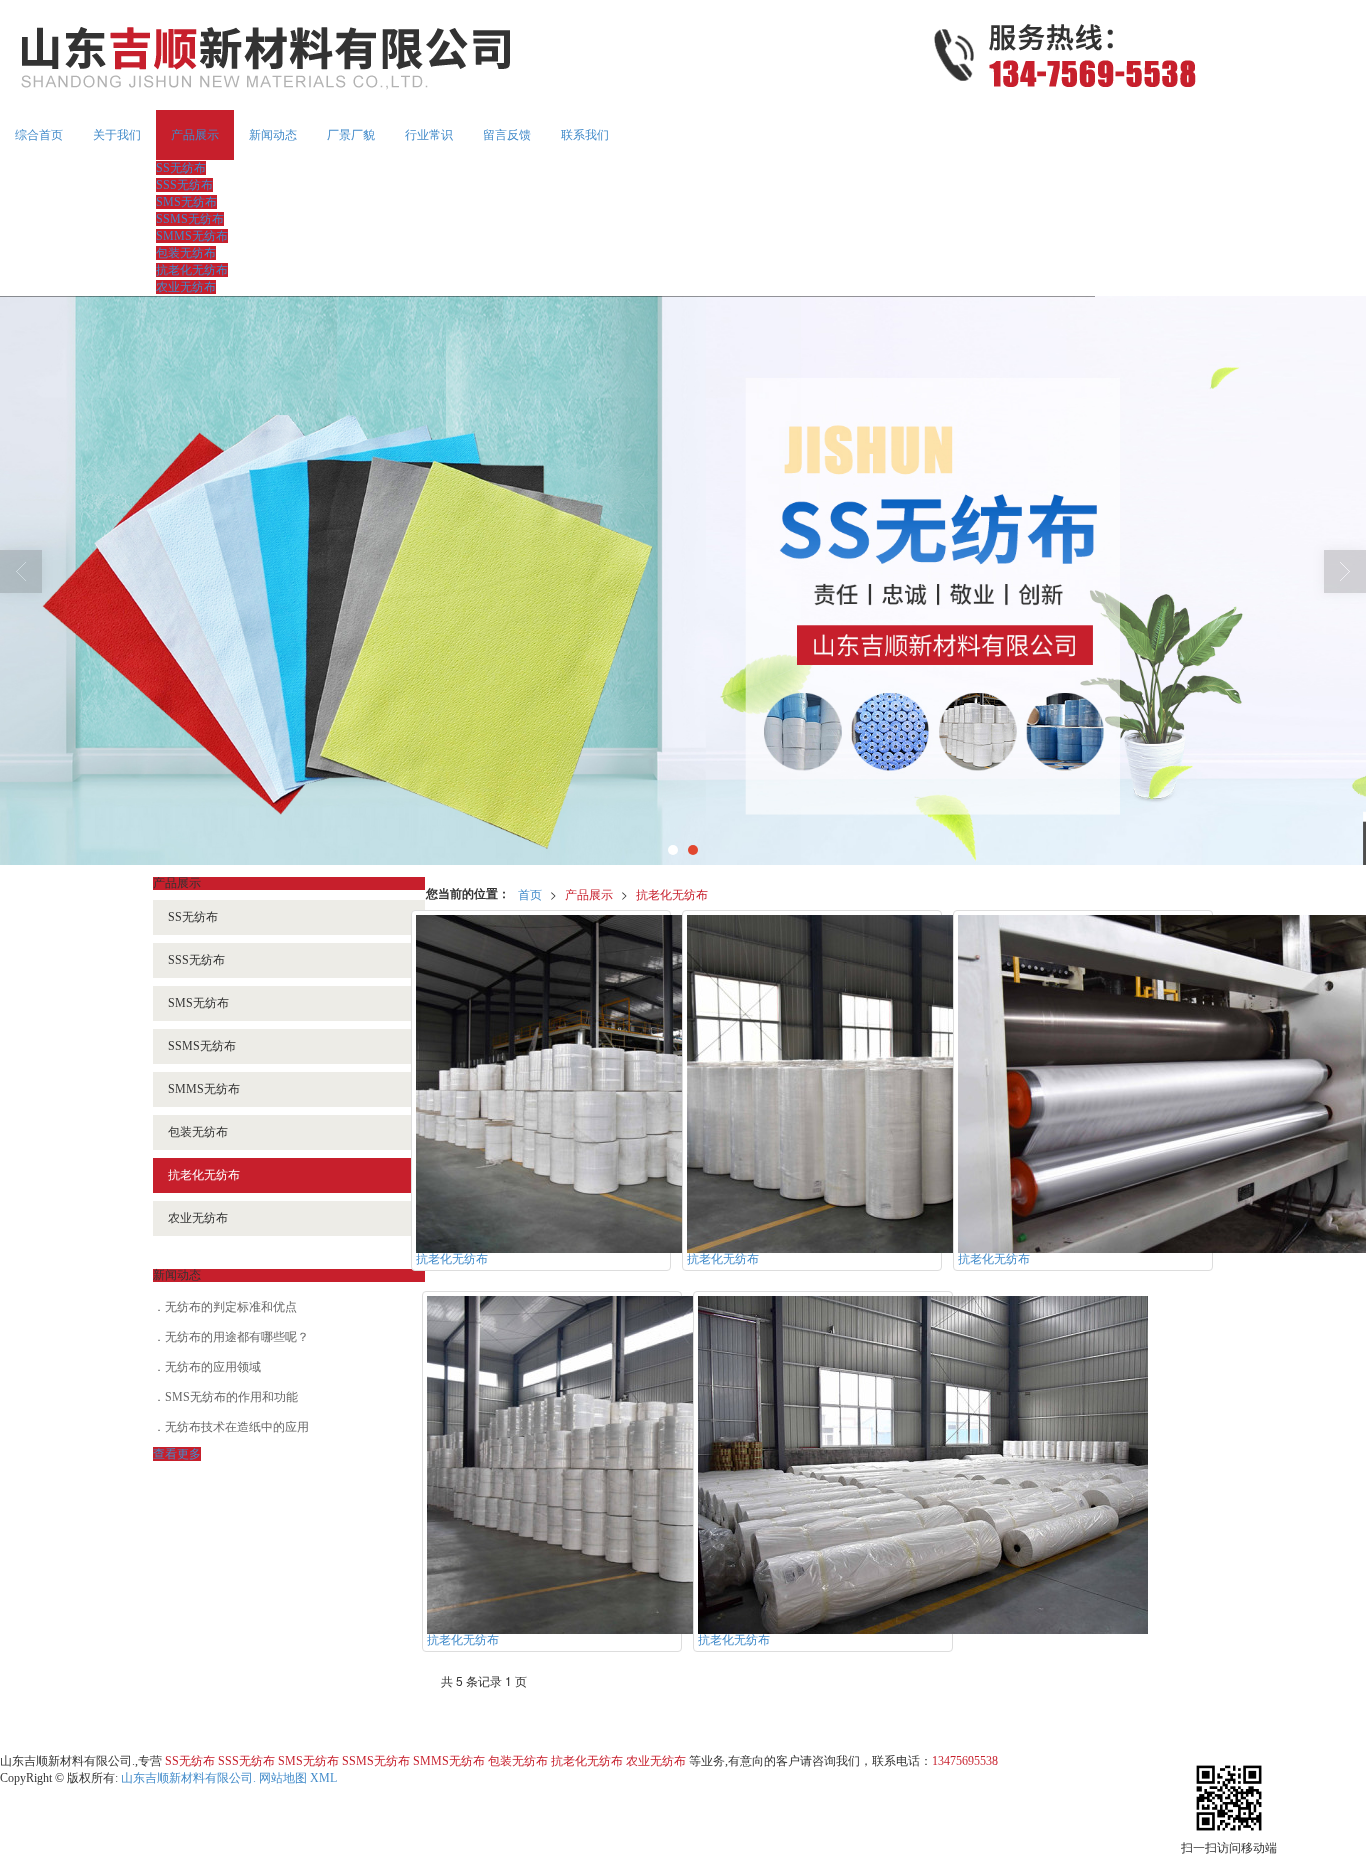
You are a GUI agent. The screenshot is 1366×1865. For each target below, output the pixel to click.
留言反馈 (507, 135)
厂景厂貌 (351, 135)
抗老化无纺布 (192, 270)
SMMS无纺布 (192, 236)
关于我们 (117, 135)
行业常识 (429, 135)
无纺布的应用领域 (213, 1367)
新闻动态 (273, 135)
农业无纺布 (186, 287)
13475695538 (965, 1761)
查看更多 (177, 1454)
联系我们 (585, 135)
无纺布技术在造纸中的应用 (237, 1427)
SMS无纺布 (186, 202)
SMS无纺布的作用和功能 (231, 1397)
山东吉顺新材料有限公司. (188, 1778)
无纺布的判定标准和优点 (231, 1307)
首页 (530, 893)
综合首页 (39, 135)
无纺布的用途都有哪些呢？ (237, 1337)
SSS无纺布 (184, 185)
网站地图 (283, 1778)
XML (323, 1778)
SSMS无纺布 (190, 219)
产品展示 (195, 135)
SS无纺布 (181, 168)
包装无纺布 (186, 253)
